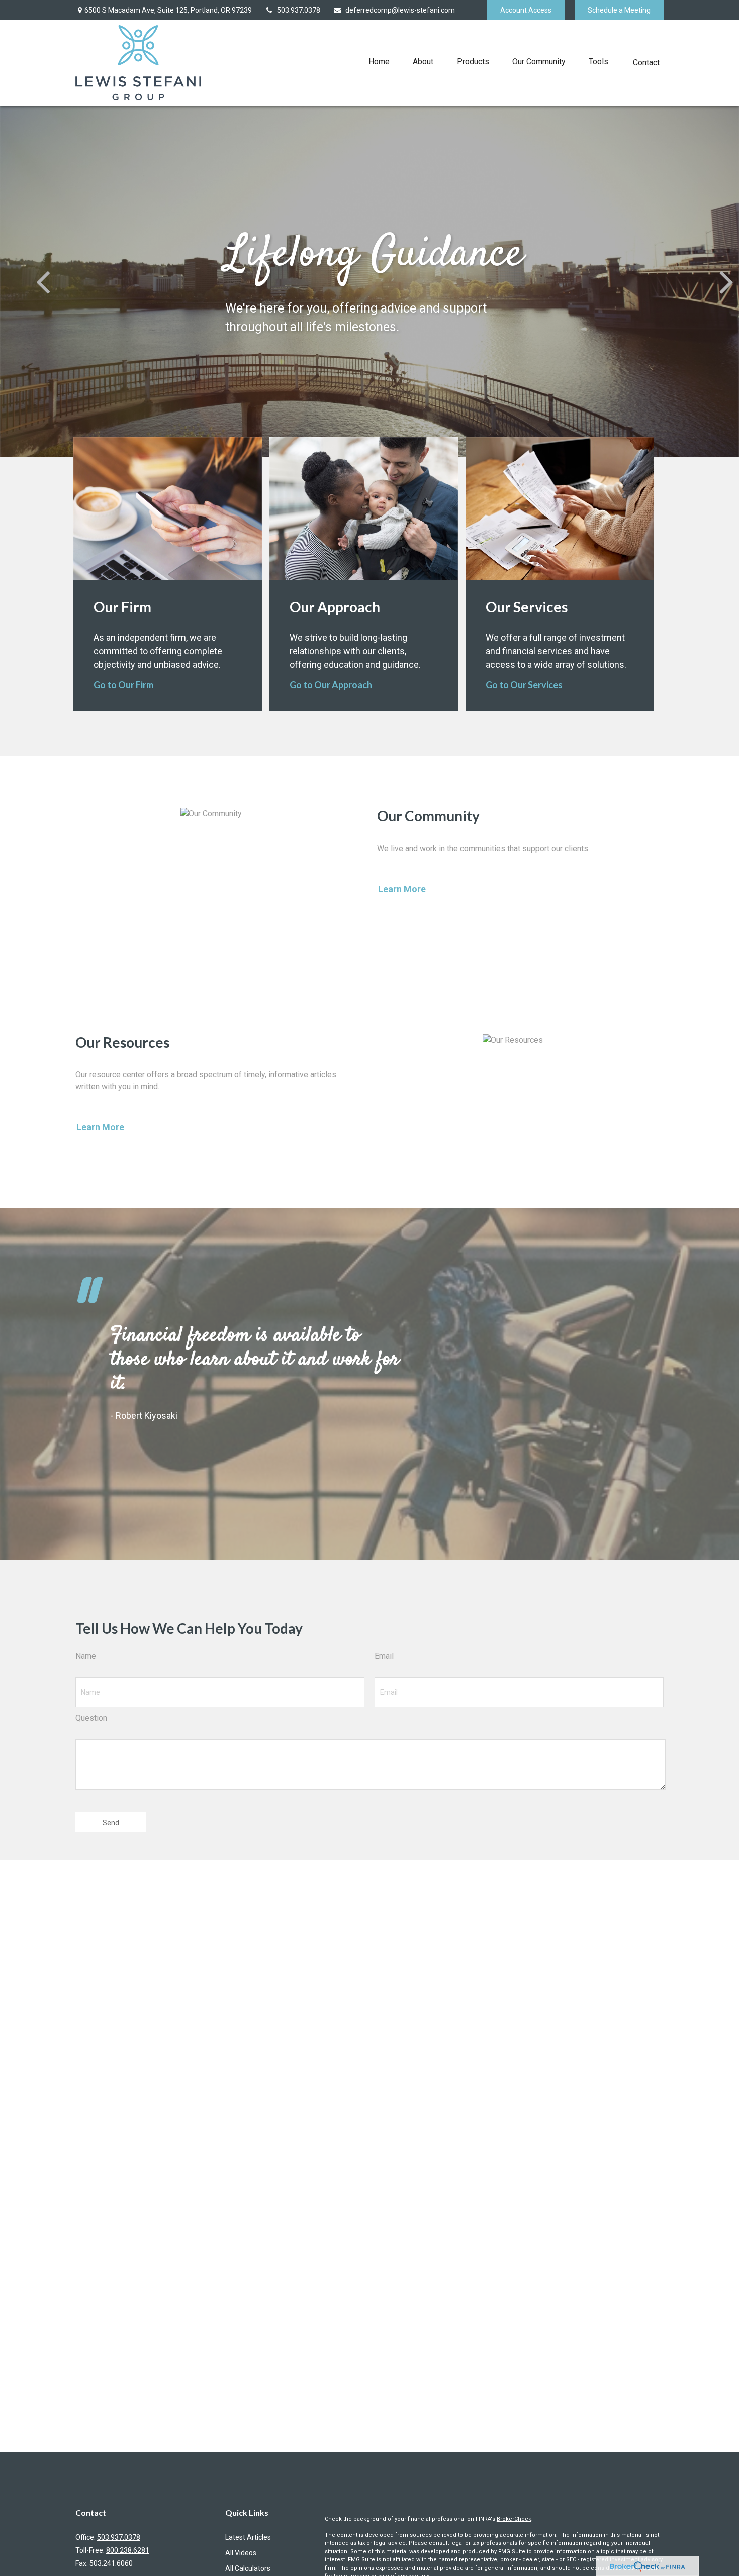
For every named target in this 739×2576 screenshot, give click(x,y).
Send (111, 1823)
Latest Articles (248, 2537)
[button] (379, 62)
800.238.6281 (128, 2550)
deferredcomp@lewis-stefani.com (400, 10)
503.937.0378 (299, 10)
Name (86, 1656)
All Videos (241, 2553)
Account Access (526, 10)
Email (384, 1656)
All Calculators (248, 2568)
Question (91, 1718)
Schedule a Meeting (619, 10)
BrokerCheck (514, 2519)
